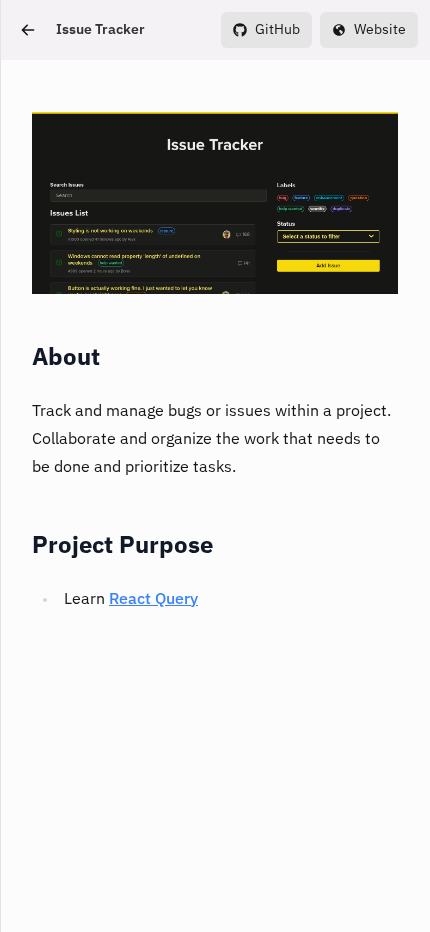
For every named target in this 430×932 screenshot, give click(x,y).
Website (380, 30)
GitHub (277, 30)
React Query (153, 600)
